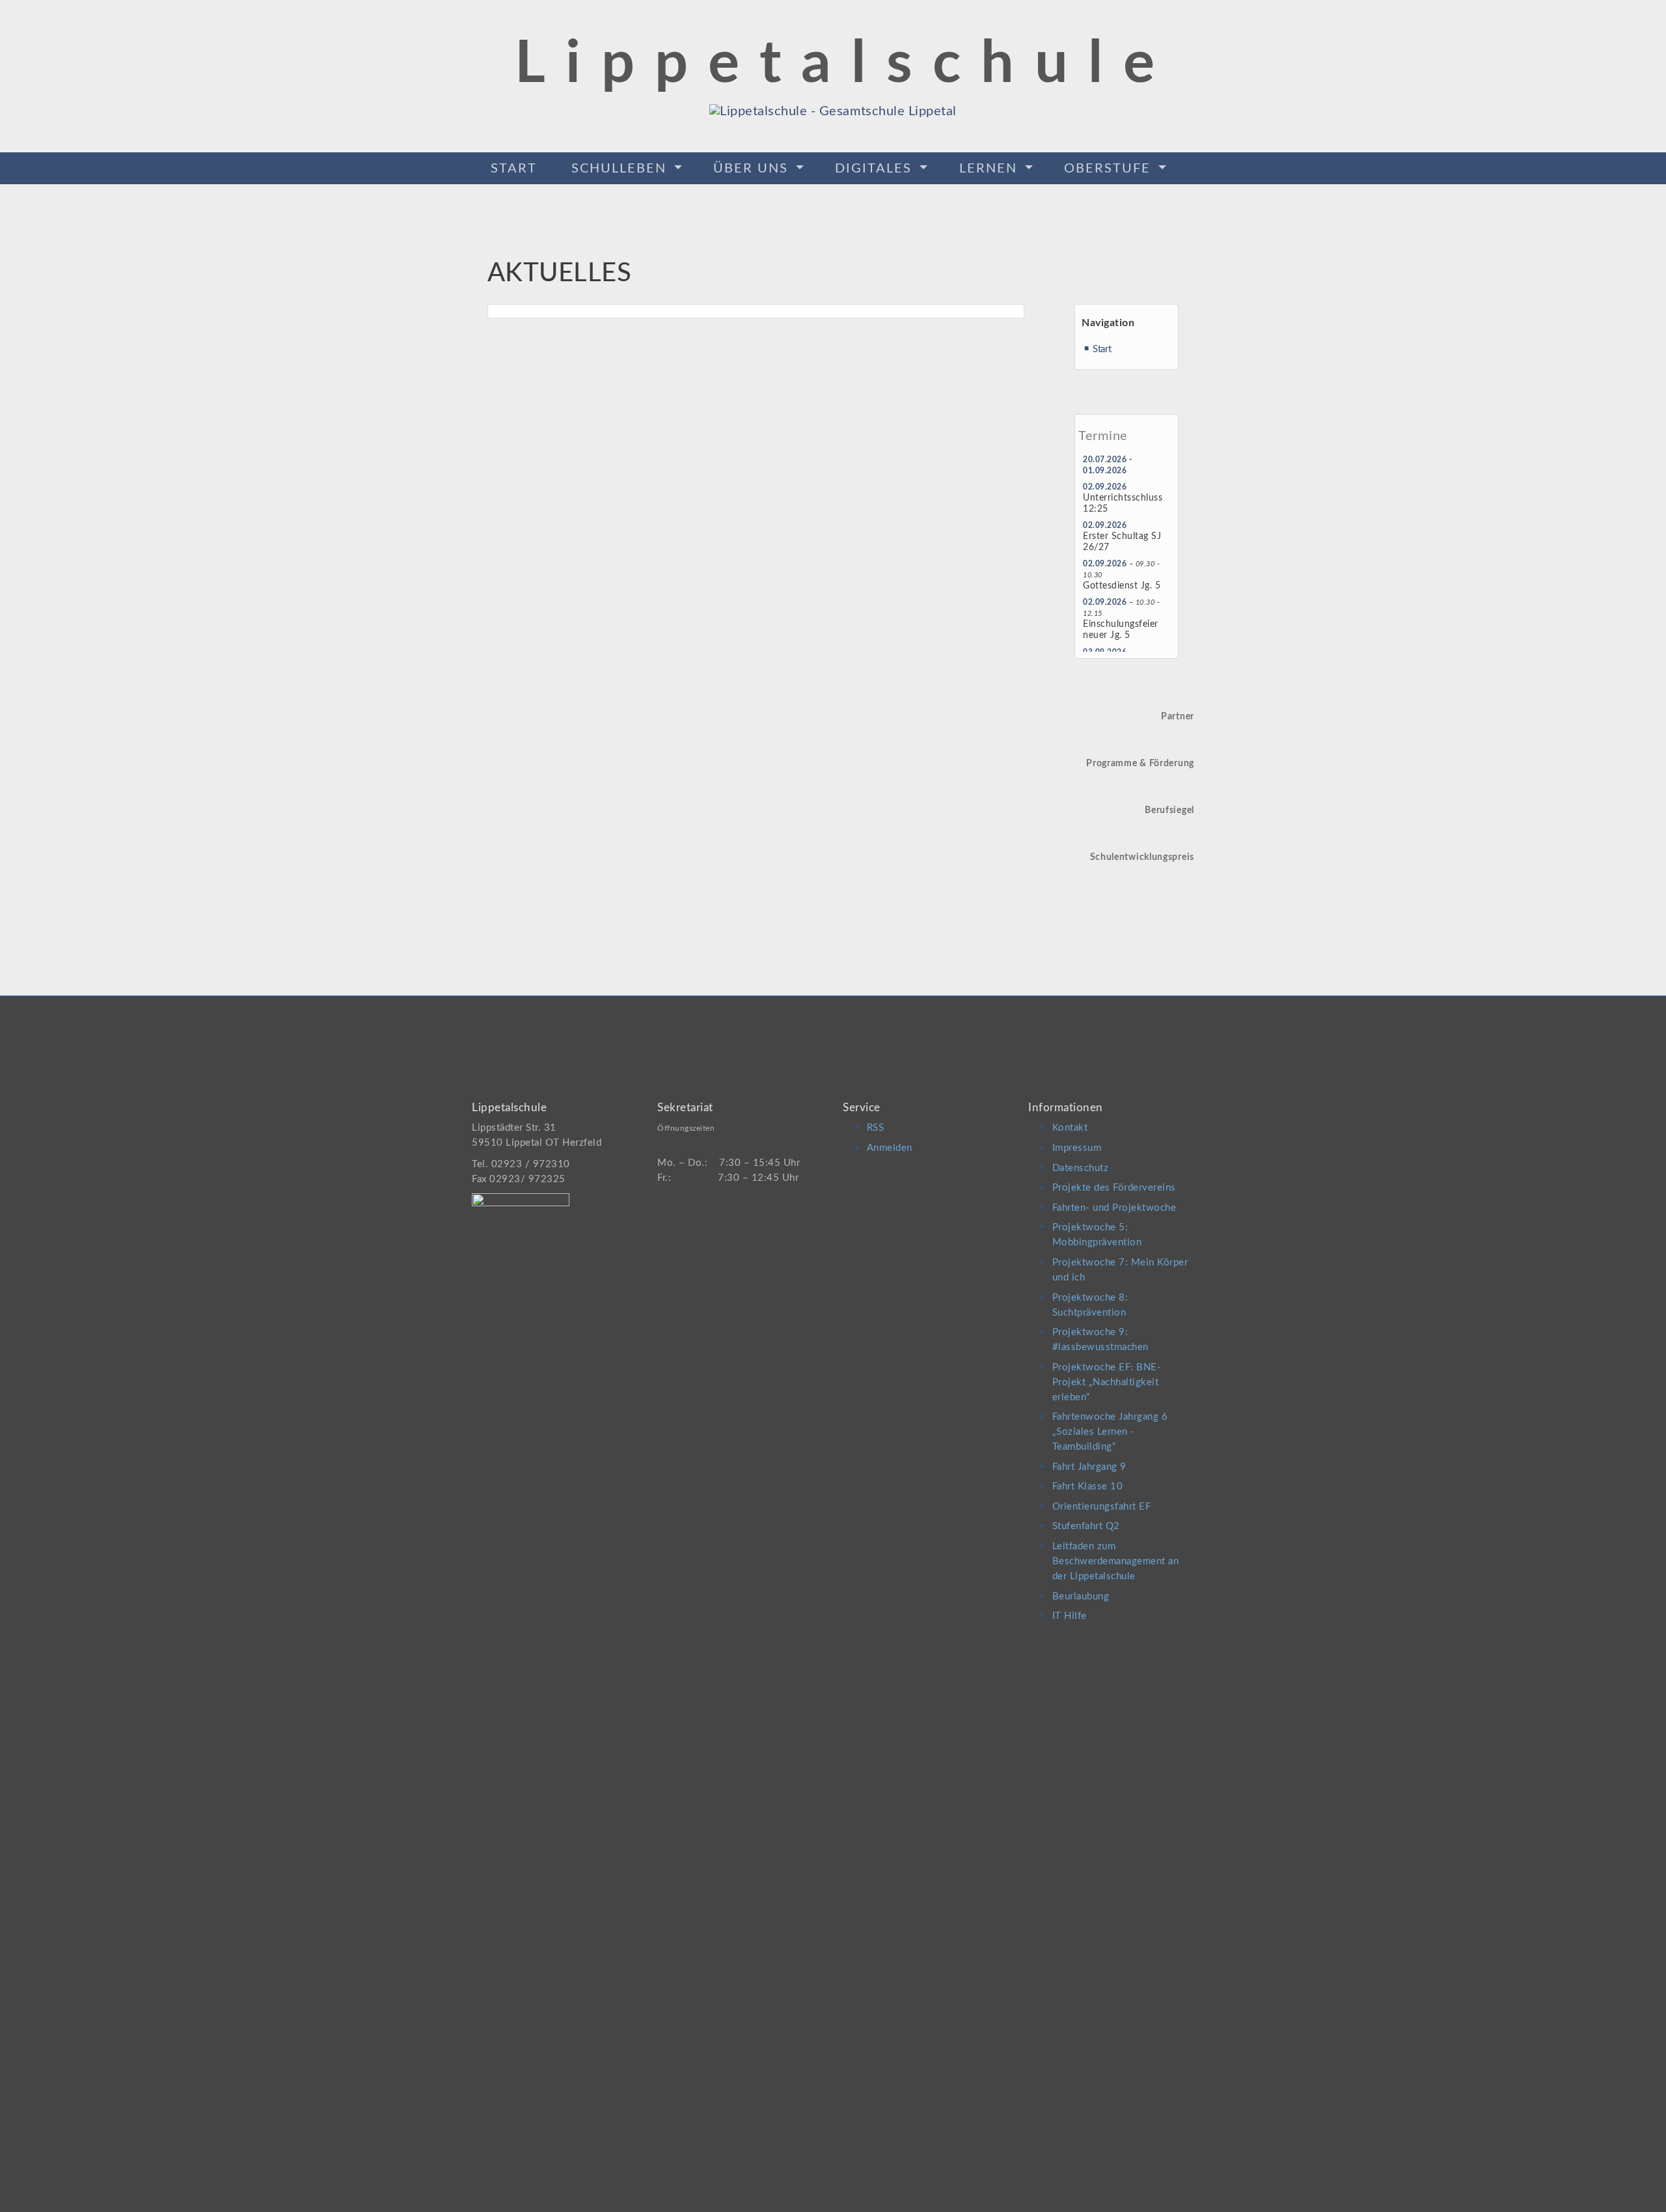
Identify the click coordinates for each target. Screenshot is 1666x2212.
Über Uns (753, 169)
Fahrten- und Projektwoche (1114, 1208)
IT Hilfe (1070, 1616)
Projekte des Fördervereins (1114, 1188)
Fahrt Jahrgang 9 (1089, 1467)
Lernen (990, 169)
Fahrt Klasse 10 (1088, 1486)
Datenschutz (1081, 1168)
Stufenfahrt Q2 (1086, 1526)
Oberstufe (1110, 169)
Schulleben (621, 169)
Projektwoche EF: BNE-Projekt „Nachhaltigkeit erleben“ (1107, 1382)
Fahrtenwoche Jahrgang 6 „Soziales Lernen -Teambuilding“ (1110, 1432)
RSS (876, 1128)
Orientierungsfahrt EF (1102, 1507)
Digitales (876, 169)
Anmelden (890, 1148)
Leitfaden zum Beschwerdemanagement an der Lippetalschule (1116, 1561)
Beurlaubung (1081, 1597)
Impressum (1077, 1148)
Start (514, 169)
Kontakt (1070, 1128)
